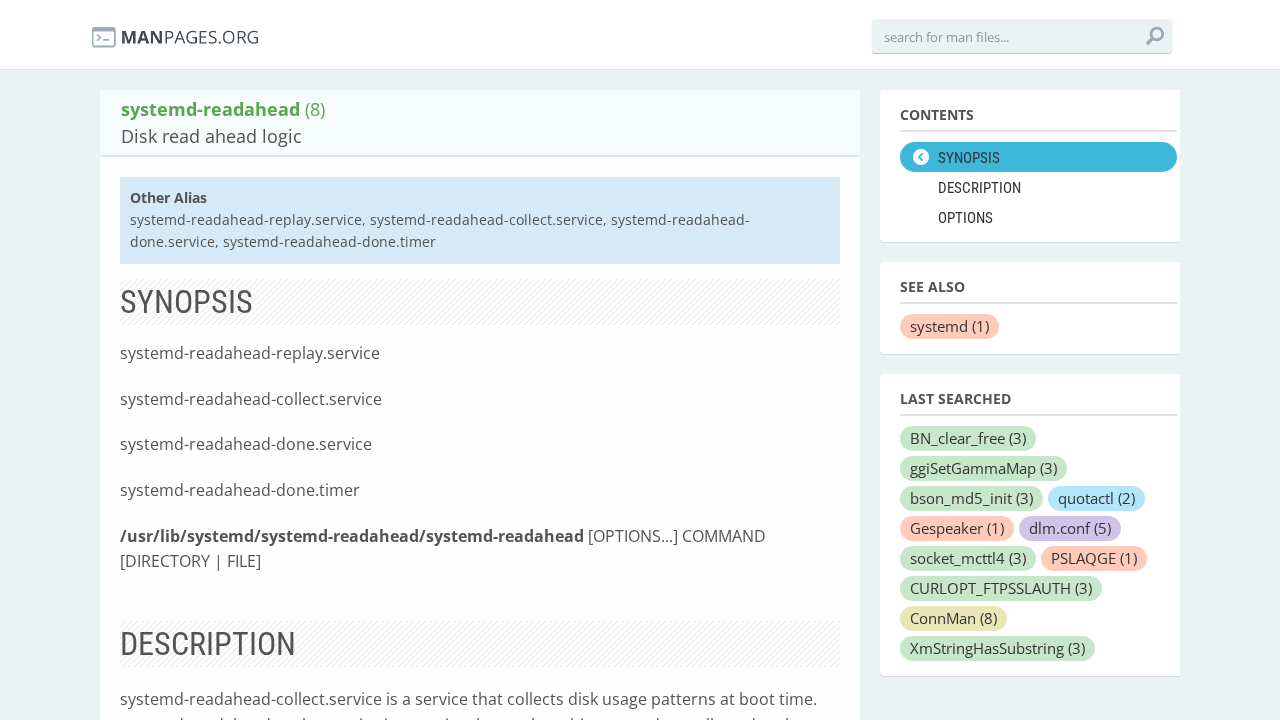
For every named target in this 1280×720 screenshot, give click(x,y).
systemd (949, 326)
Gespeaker (957, 528)
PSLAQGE (1094, 558)
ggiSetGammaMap (983, 468)
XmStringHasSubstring (997, 648)
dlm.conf (1070, 528)
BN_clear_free (968, 438)
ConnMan (953, 618)
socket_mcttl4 (968, 558)
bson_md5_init (971, 498)
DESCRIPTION (979, 188)
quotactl (1096, 498)
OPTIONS (965, 218)
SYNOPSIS (969, 158)
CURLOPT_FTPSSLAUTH (1001, 588)
